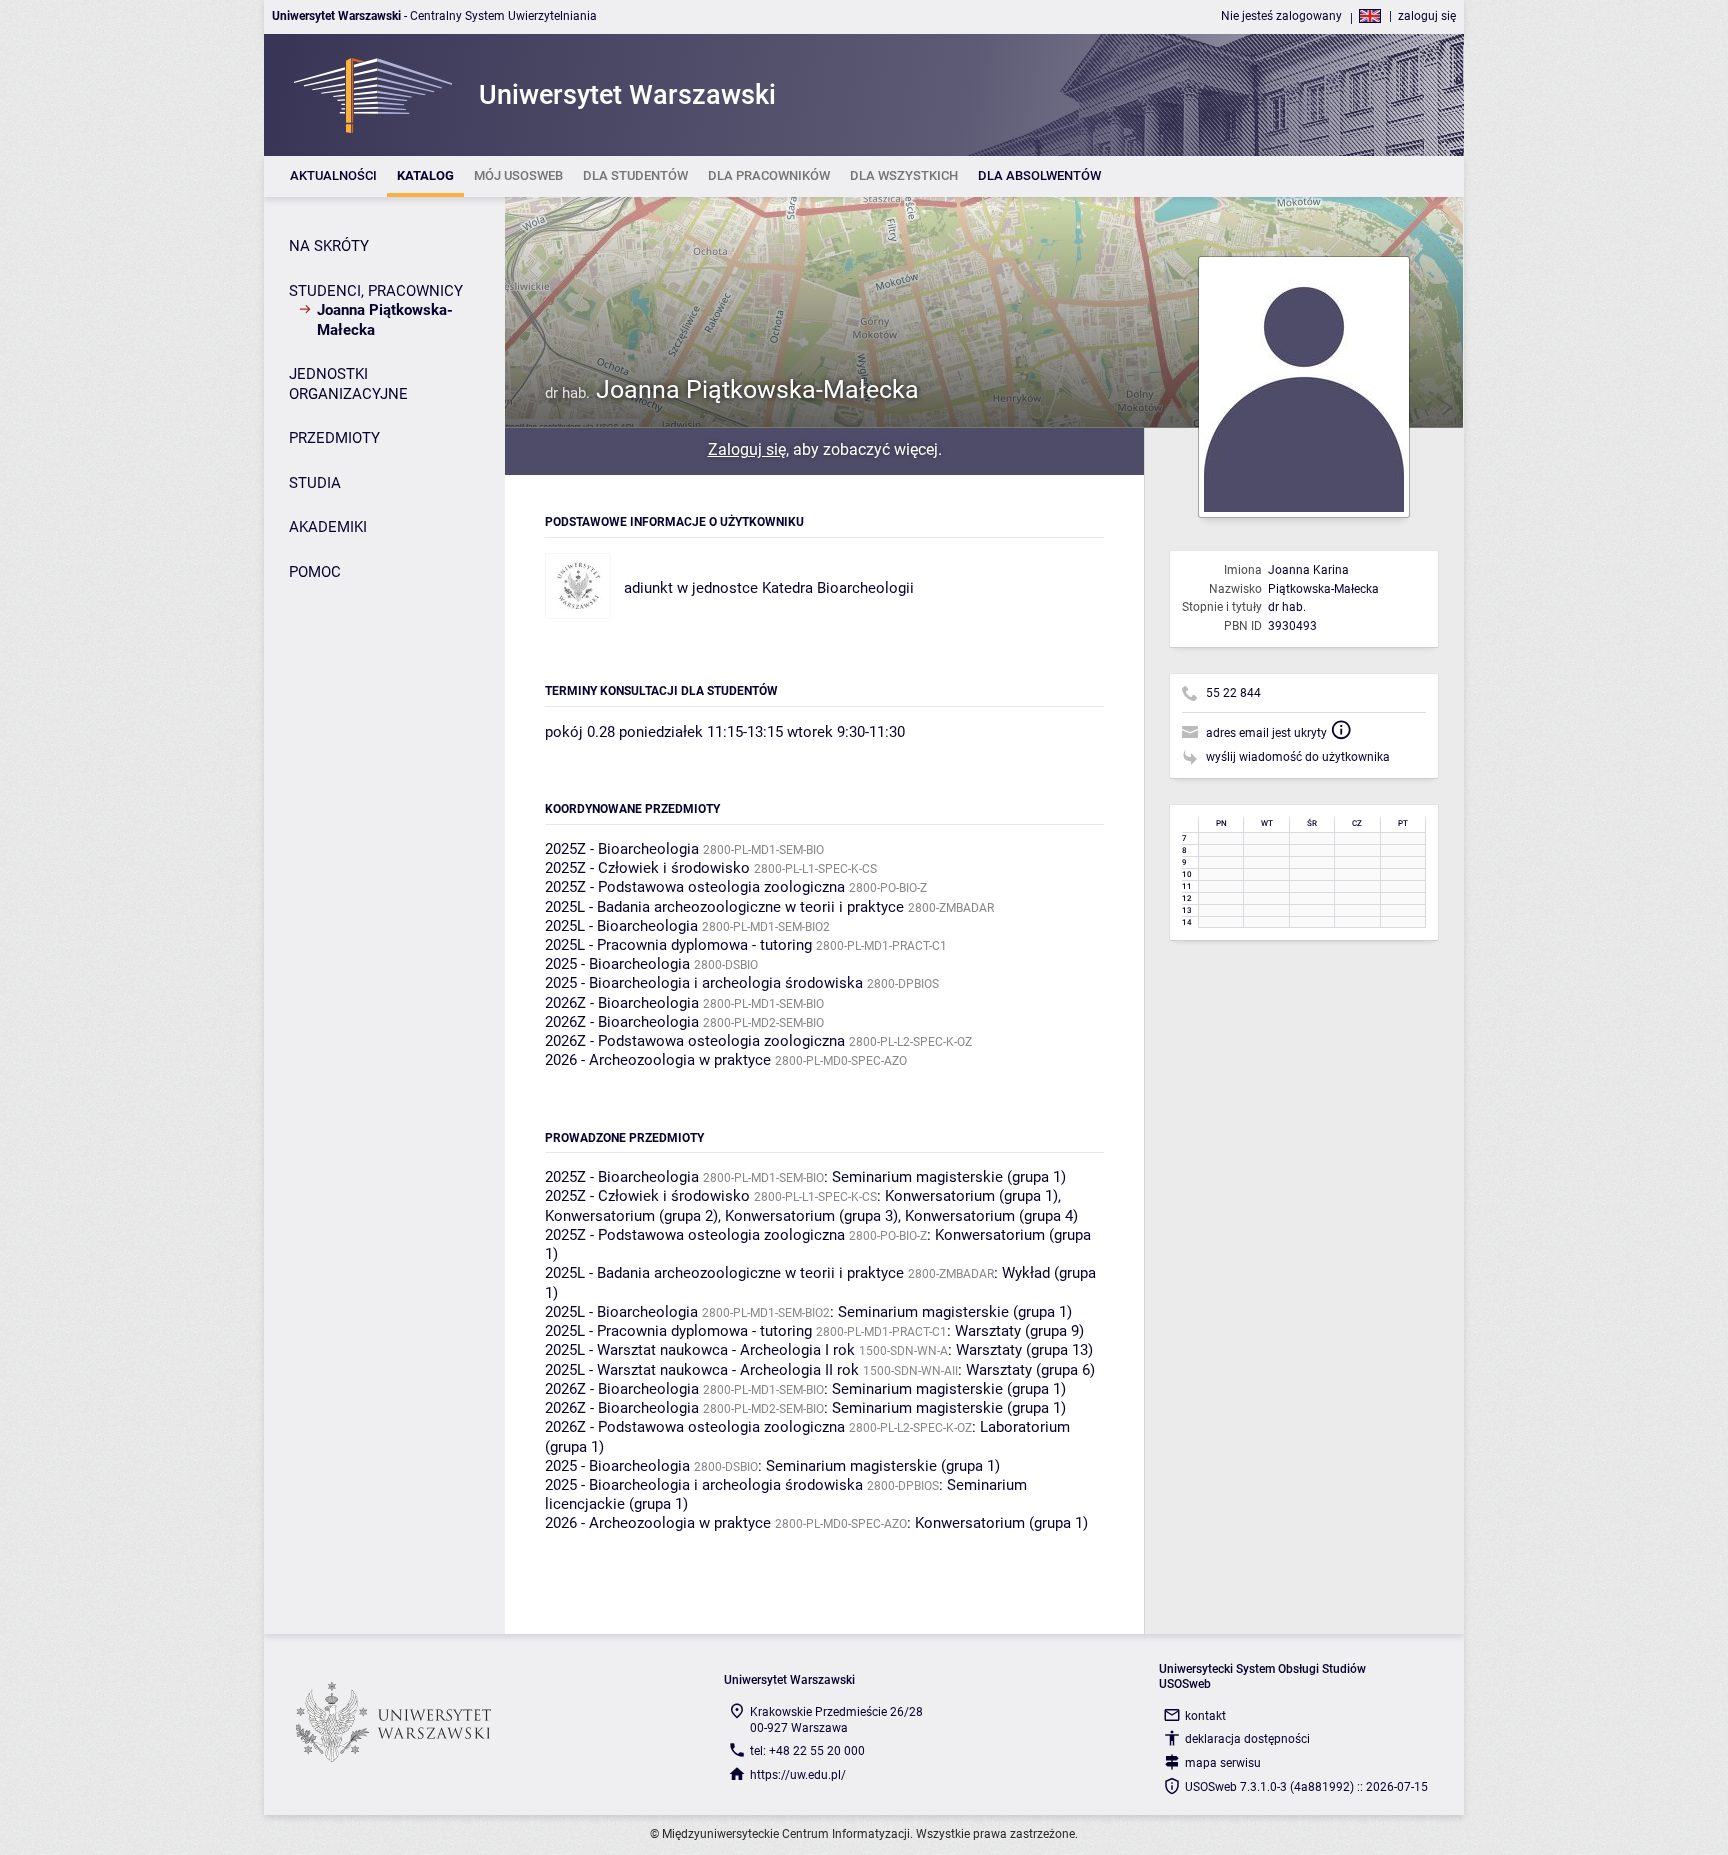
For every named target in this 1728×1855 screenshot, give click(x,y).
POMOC (315, 572)
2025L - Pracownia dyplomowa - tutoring (678, 945)
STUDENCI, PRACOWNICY (376, 291)
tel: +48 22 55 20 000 (807, 1751)
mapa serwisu (1223, 1763)
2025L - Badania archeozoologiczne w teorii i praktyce (724, 907)
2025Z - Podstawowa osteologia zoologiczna (695, 887)
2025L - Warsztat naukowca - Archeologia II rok (702, 1370)
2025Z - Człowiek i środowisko (647, 868)
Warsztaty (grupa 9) (1019, 1331)
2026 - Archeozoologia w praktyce (658, 1060)
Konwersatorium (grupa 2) (631, 1216)
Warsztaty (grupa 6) (1030, 1370)
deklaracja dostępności (1247, 1739)
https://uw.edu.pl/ (798, 1775)
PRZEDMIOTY (334, 438)
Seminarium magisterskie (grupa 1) (949, 1177)
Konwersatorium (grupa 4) (991, 1216)
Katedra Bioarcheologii (838, 588)
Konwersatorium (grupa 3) (811, 1216)
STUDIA (315, 483)
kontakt (1205, 1716)
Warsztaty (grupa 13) (1024, 1350)
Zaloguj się (747, 449)
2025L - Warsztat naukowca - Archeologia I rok (700, 1350)
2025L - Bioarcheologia (621, 926)
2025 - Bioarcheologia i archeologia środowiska (704, 983)
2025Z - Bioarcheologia (622, 849)
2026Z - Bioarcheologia (622, 1003)
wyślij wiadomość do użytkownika (1298, 757)
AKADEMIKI (328, 527)
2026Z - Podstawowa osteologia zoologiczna (695, 1041)
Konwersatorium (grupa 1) (971, 1196)
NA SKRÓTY (329, 246)
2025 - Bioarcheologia (617, 964)
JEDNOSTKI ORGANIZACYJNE (348, 384)
